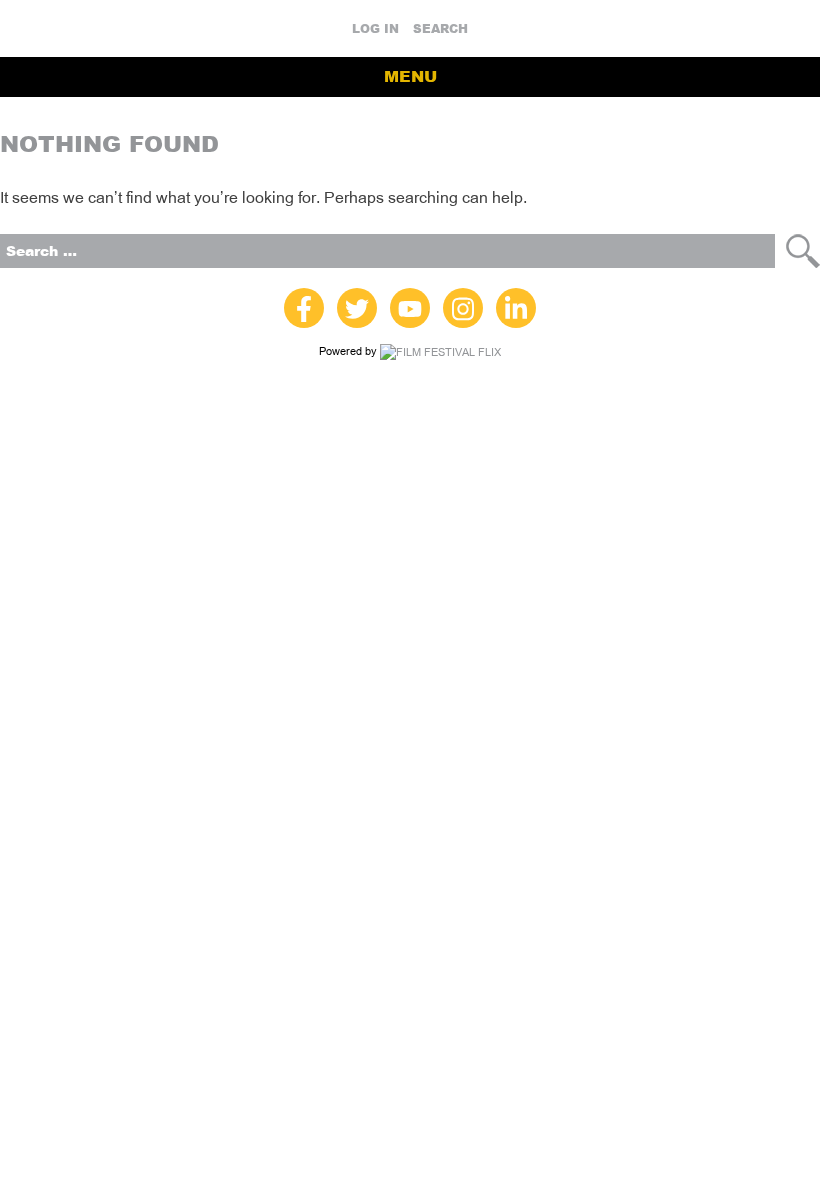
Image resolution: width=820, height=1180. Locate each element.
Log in (375, 29)
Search (440, 29)
